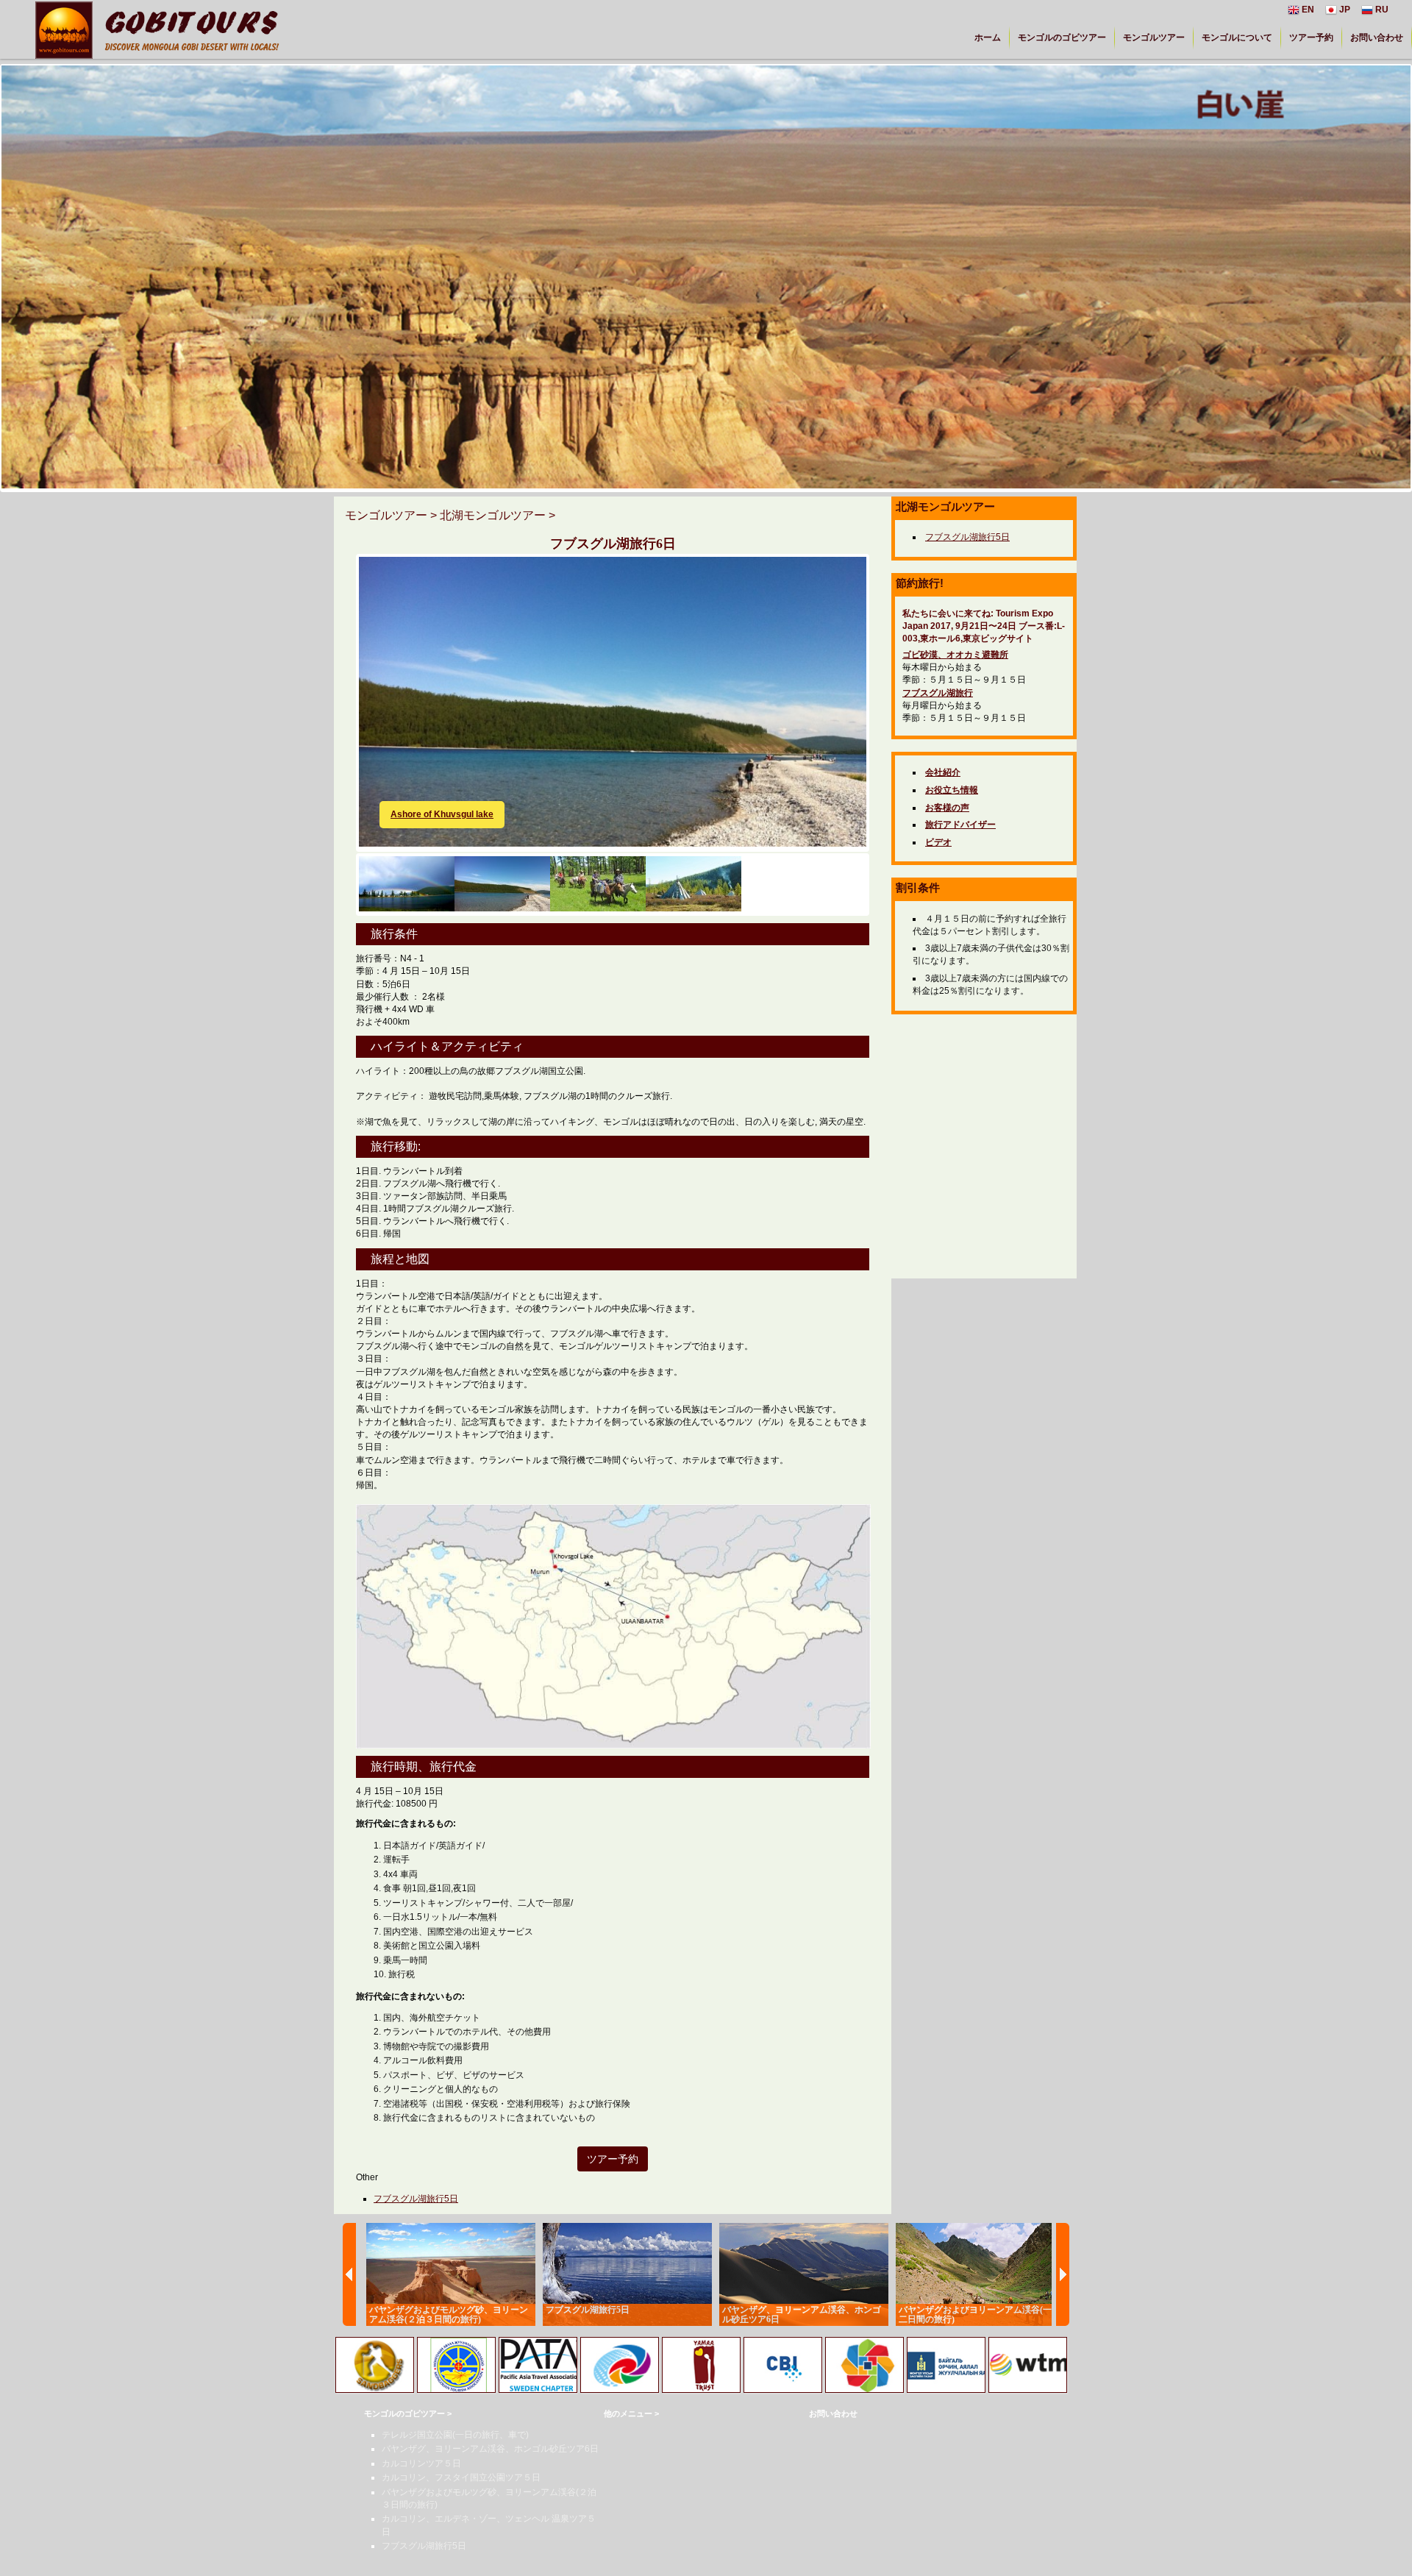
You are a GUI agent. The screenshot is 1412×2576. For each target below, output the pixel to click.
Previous (337, 677)
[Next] (1063, 2274)
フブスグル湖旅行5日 (416, 2199)
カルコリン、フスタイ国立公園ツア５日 (461, 2477)
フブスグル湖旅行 (938, 693)
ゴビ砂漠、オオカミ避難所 (955, 655)
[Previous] (349, 2274)
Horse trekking (422, 814)
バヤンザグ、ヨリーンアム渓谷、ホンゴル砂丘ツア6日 (490, 2449)
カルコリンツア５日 (421, 2463)
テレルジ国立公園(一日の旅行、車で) (455, 2435)
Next (888, 677)
